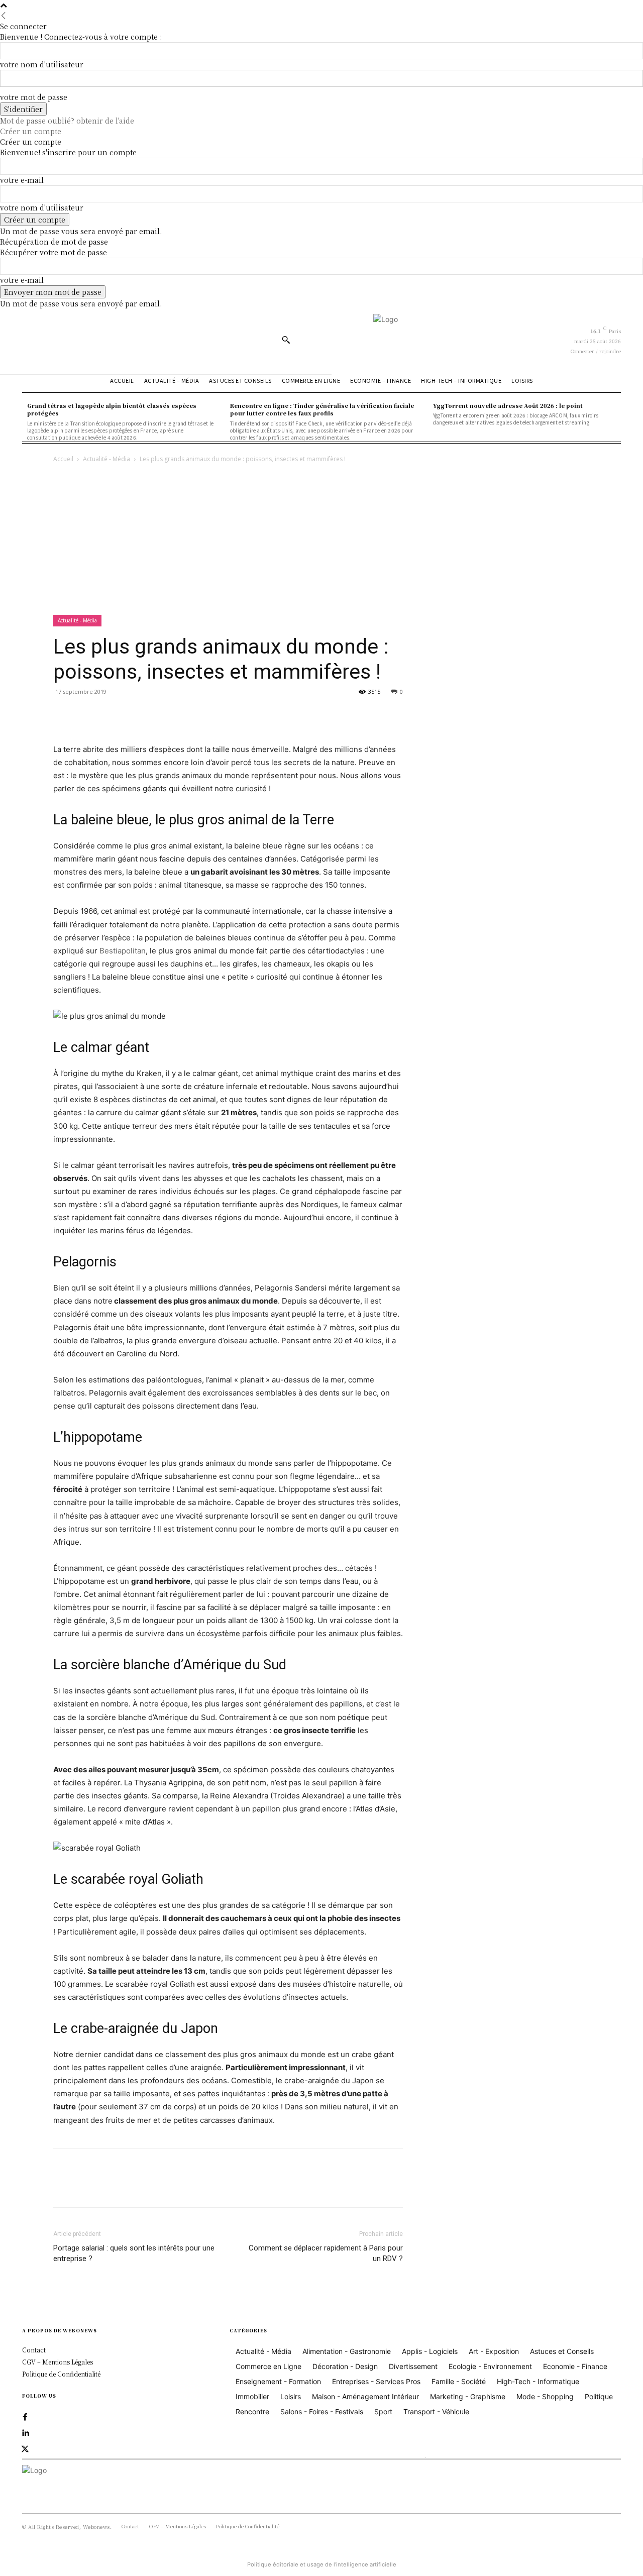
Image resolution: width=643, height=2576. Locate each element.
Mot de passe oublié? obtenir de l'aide (67, 121)
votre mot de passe (34, 97)
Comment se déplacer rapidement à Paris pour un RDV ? (326, 2253)
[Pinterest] (110, 714)
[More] (156, 714)
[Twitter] (86, 714)
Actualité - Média (106, 459)
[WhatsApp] (133, 714)
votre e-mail (22, 180)
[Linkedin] (25, 2433)
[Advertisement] (321, 540)
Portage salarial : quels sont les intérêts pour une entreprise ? (134, 2253)
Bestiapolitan (123, 951)
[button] (286, 340)
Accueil (63, 459)
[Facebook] (63, 714)
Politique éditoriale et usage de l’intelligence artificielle (322, 2564)
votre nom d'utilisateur (42, 64)
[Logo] (449, 339)
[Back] (4, 16)
